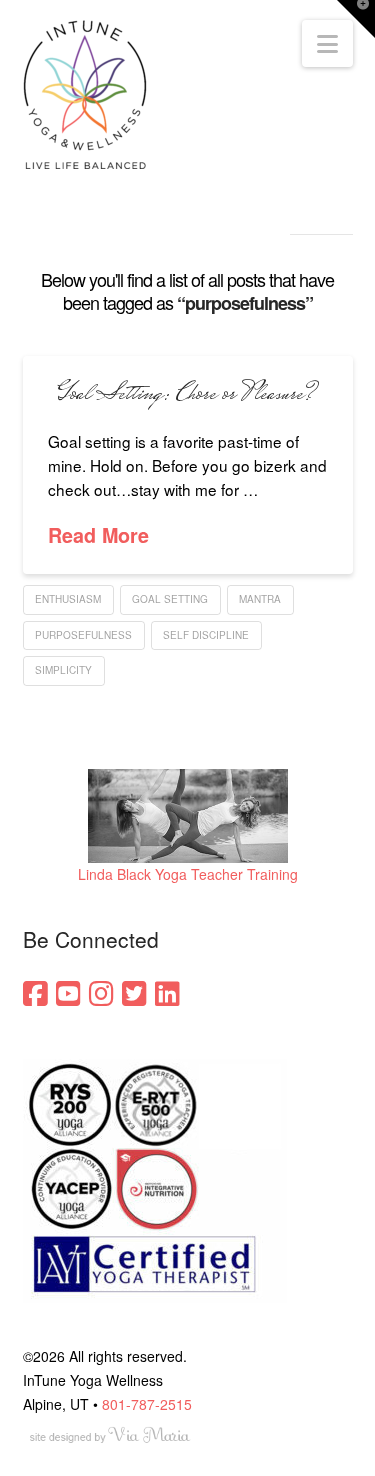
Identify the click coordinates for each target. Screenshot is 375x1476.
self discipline (206, 635)
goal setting (170, 599)
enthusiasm (68, 599)
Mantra (260, 599)
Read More (98, 535)
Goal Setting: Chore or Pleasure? (187, 395)
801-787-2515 (147, 1404)
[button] (327, 43)
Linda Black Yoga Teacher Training (188, 874)
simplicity (63, 670)
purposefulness (83, 635)
